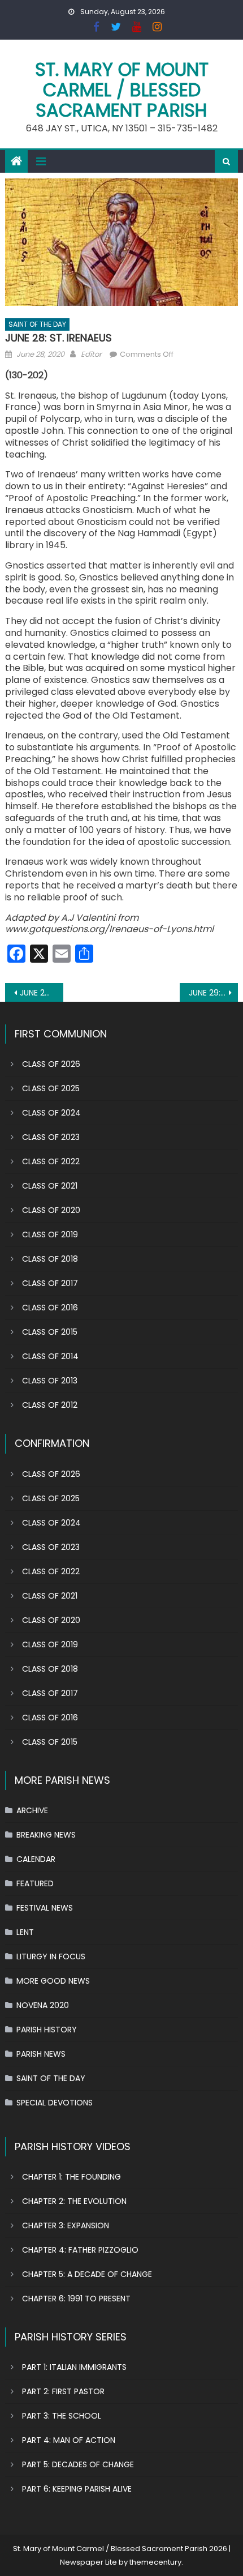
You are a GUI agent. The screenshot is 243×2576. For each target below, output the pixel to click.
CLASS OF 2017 (50, 1283)
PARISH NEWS (41, 2054)
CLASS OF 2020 (51, 1210)
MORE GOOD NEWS (53, 1981)
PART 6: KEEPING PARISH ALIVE (77, 2489)
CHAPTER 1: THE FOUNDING (71, 2177)
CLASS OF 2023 (51, 1137)
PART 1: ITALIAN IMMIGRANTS (74, 2367)
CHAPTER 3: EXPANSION (66, 2225)
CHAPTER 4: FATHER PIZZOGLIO (80, 2250)
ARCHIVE (32, 1810)
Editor (91, 354)
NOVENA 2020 (43, 2005)
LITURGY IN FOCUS (51, 1956)
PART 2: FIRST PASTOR (63, 2391)
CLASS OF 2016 (50, 1308)
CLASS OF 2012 (50, 1405)
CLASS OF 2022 (51, 1161)
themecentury (155, 2562)
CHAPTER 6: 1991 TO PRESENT (76, 2299)
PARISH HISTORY (47, 2030)
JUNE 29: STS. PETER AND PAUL (213, 993)
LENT (25, 1932)
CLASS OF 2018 (50, 1259)
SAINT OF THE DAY (37, 324)
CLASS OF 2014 (50, 1356)
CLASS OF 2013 (50, 1381)
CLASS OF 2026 (51, 1064)
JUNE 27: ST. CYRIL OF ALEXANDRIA (42, 993)
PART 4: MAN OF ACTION (69, 2440)
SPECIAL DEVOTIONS (55, 2103)
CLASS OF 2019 (50, 1234)
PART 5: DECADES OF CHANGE (78, 2464)
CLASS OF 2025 (51, 1088)
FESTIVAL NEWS (45, 1908)
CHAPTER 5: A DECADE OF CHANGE (87, 2274)
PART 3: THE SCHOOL (62, 2416)
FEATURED (35, 1883)
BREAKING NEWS (46, 1835)
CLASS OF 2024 (51, 1113)
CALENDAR (36, 1859)
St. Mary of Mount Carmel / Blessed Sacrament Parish (122, 90)
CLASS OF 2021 (50, 1186)
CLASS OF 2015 (50, 1332)
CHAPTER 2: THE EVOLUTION (74, 2201)
